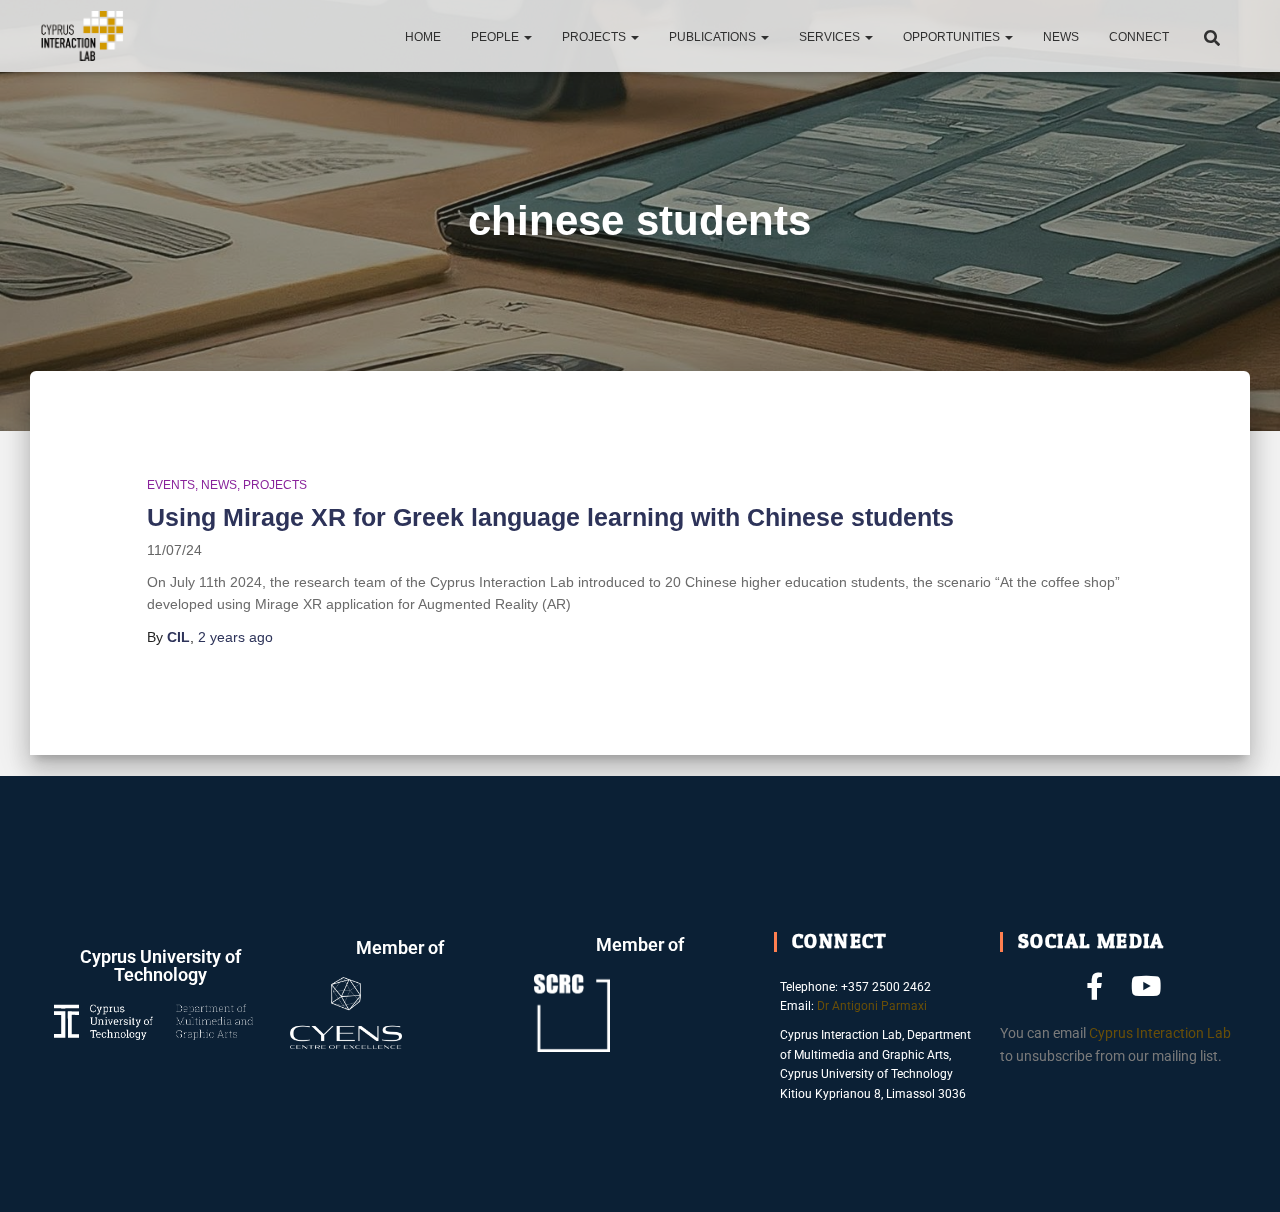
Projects (595, 37)
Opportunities (953, 37)
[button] (527, 37)
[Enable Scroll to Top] (1240, 1172)
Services (831, 37)
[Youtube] (1146, 985)
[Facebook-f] (1094, 985)
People (496, 37)
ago (235, 637)
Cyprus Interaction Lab (1160, 1033)
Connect (1139, 37)
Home (423, 37)
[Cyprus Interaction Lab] (82, 36)
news (219, 485)
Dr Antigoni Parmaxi (872, 1006)
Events (171, 485)
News (1061, 37)
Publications (714, 37)
